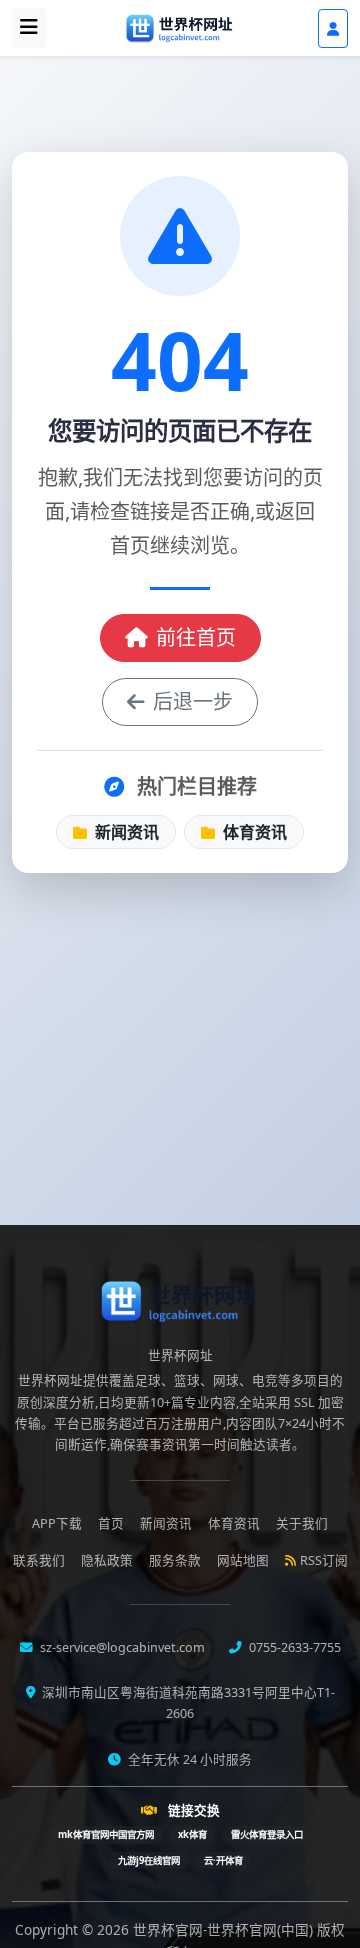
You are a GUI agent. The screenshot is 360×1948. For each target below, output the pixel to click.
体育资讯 (253, 832)
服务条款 (175, 1560)
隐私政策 (107, 1560)
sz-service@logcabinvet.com (121, 1647)
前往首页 (196, 637)
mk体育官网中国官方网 (106, 1834)
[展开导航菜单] (29, 28)
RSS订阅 (324, 1560)
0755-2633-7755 (293, 1647)
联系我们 (39, 1560)
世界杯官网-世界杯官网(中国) (225, 1929)
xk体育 (192, 1834)
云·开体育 (223, 1860)
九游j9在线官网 (149, 1860)
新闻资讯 (125, 832)
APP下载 (57, 1523)
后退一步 (193, 701)
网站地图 (243, 1560)
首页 (111, 1523)
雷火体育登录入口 (267, 1834)
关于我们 (302, 1523)
